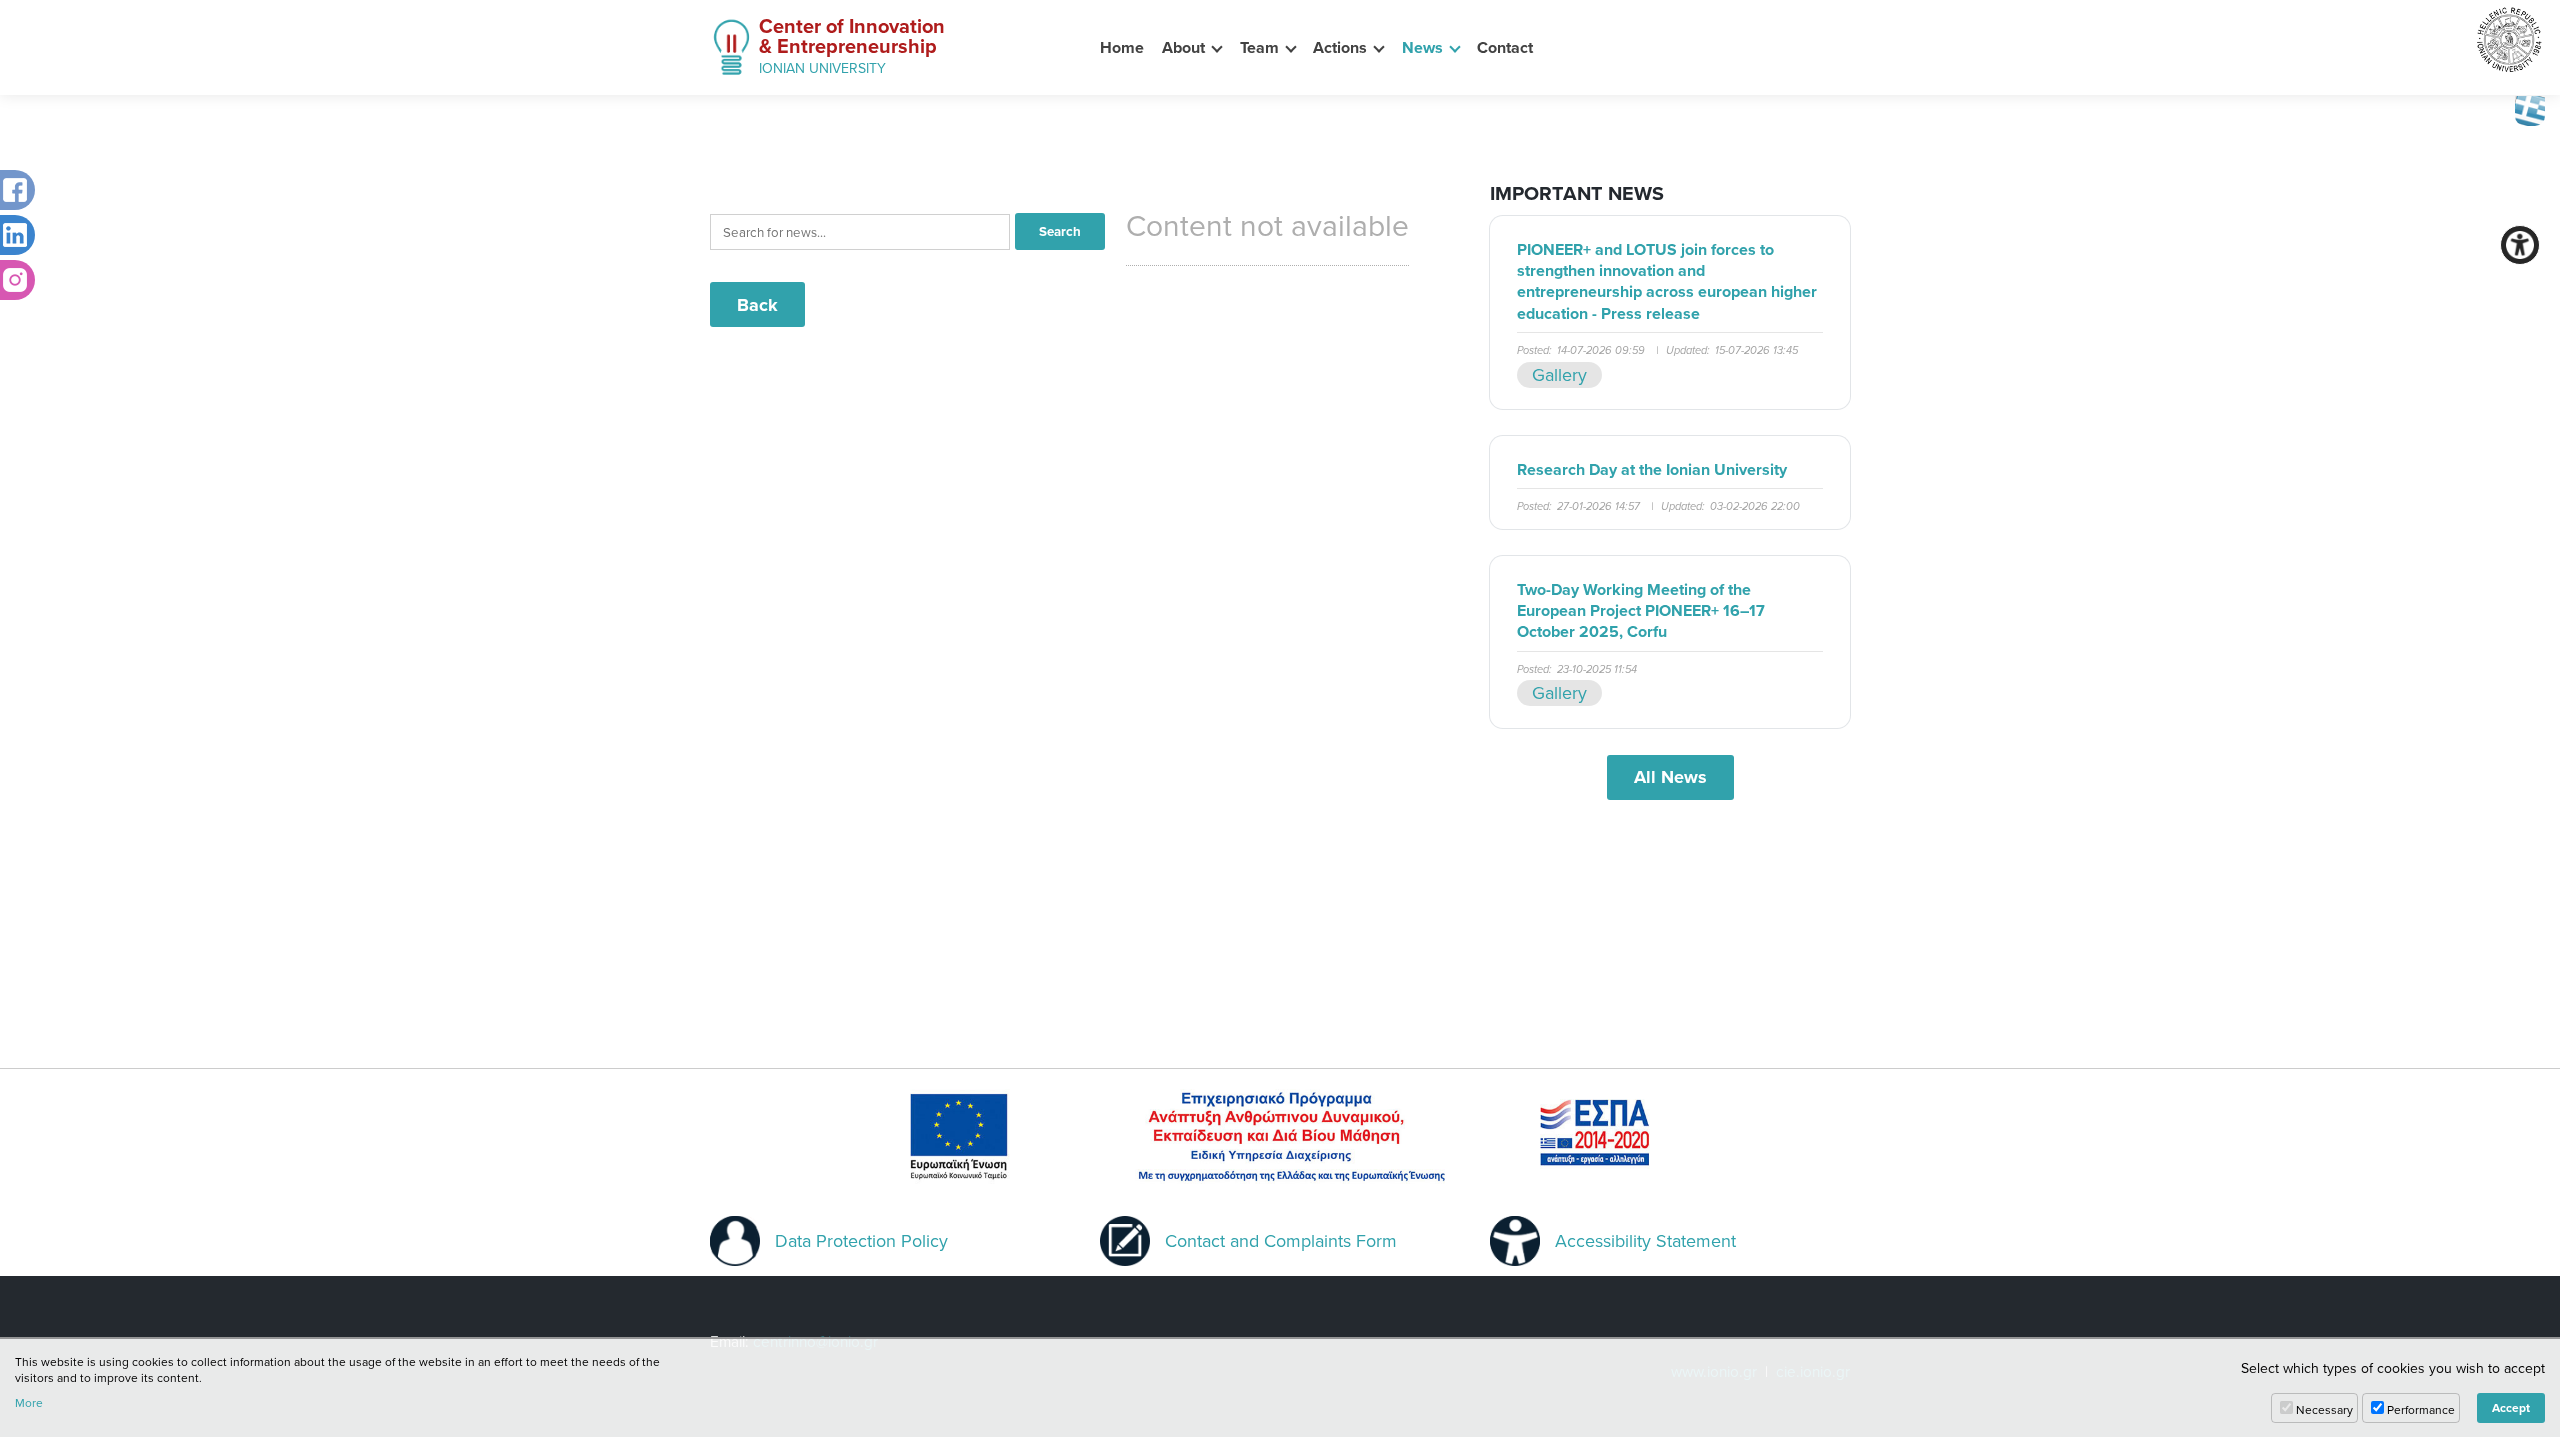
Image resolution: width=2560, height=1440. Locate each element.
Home (1122, 47)
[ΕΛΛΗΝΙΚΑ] (2530, 109)
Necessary (2324, 1409)
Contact (1505, 47)
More (29, 1403)
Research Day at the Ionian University (1652, 469)
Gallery (1559, 374)
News (1422, 47)
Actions (1340, 47)
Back (757, 305)
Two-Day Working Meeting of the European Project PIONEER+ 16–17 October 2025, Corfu (1641, 611)
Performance (2421, 1409)
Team (1259, 47)
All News (1670, 777)
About (1183, 47)
